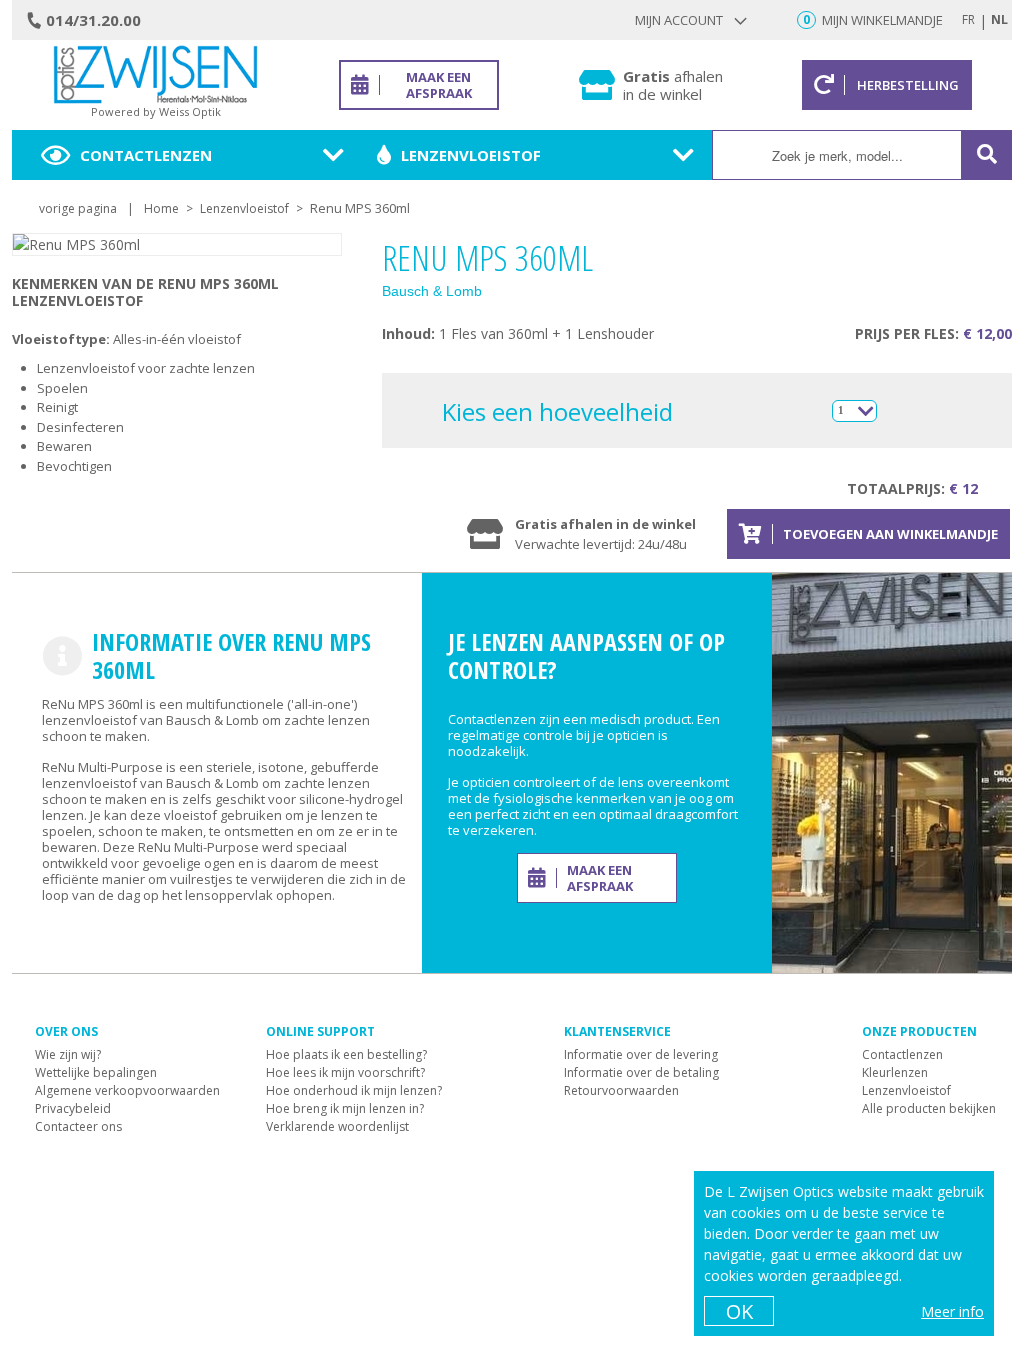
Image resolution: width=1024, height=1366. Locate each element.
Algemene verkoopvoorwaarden (127, 1090)
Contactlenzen (146, 155)
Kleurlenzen (895, 1072)
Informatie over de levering (641, 1054)
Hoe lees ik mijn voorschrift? (345, 1072)
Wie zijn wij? (68, 1054)
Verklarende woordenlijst (337, 1126)
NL (999, 19)
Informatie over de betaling (641, 1072)
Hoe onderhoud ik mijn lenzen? (354, 1090)
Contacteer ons (78, 1126)
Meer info (952, 1311)
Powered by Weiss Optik (156, 111)
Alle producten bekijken (929, 1108)
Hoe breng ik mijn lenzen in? (345, 1108)
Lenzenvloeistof (471, 155)
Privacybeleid (73, 1108)
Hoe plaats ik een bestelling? (346, 1054)
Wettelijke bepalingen (96, 1072)
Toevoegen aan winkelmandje (890, 534)
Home (161, 208)
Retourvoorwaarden (621, 1090)
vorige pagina (78, 208)
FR (968, 19)
